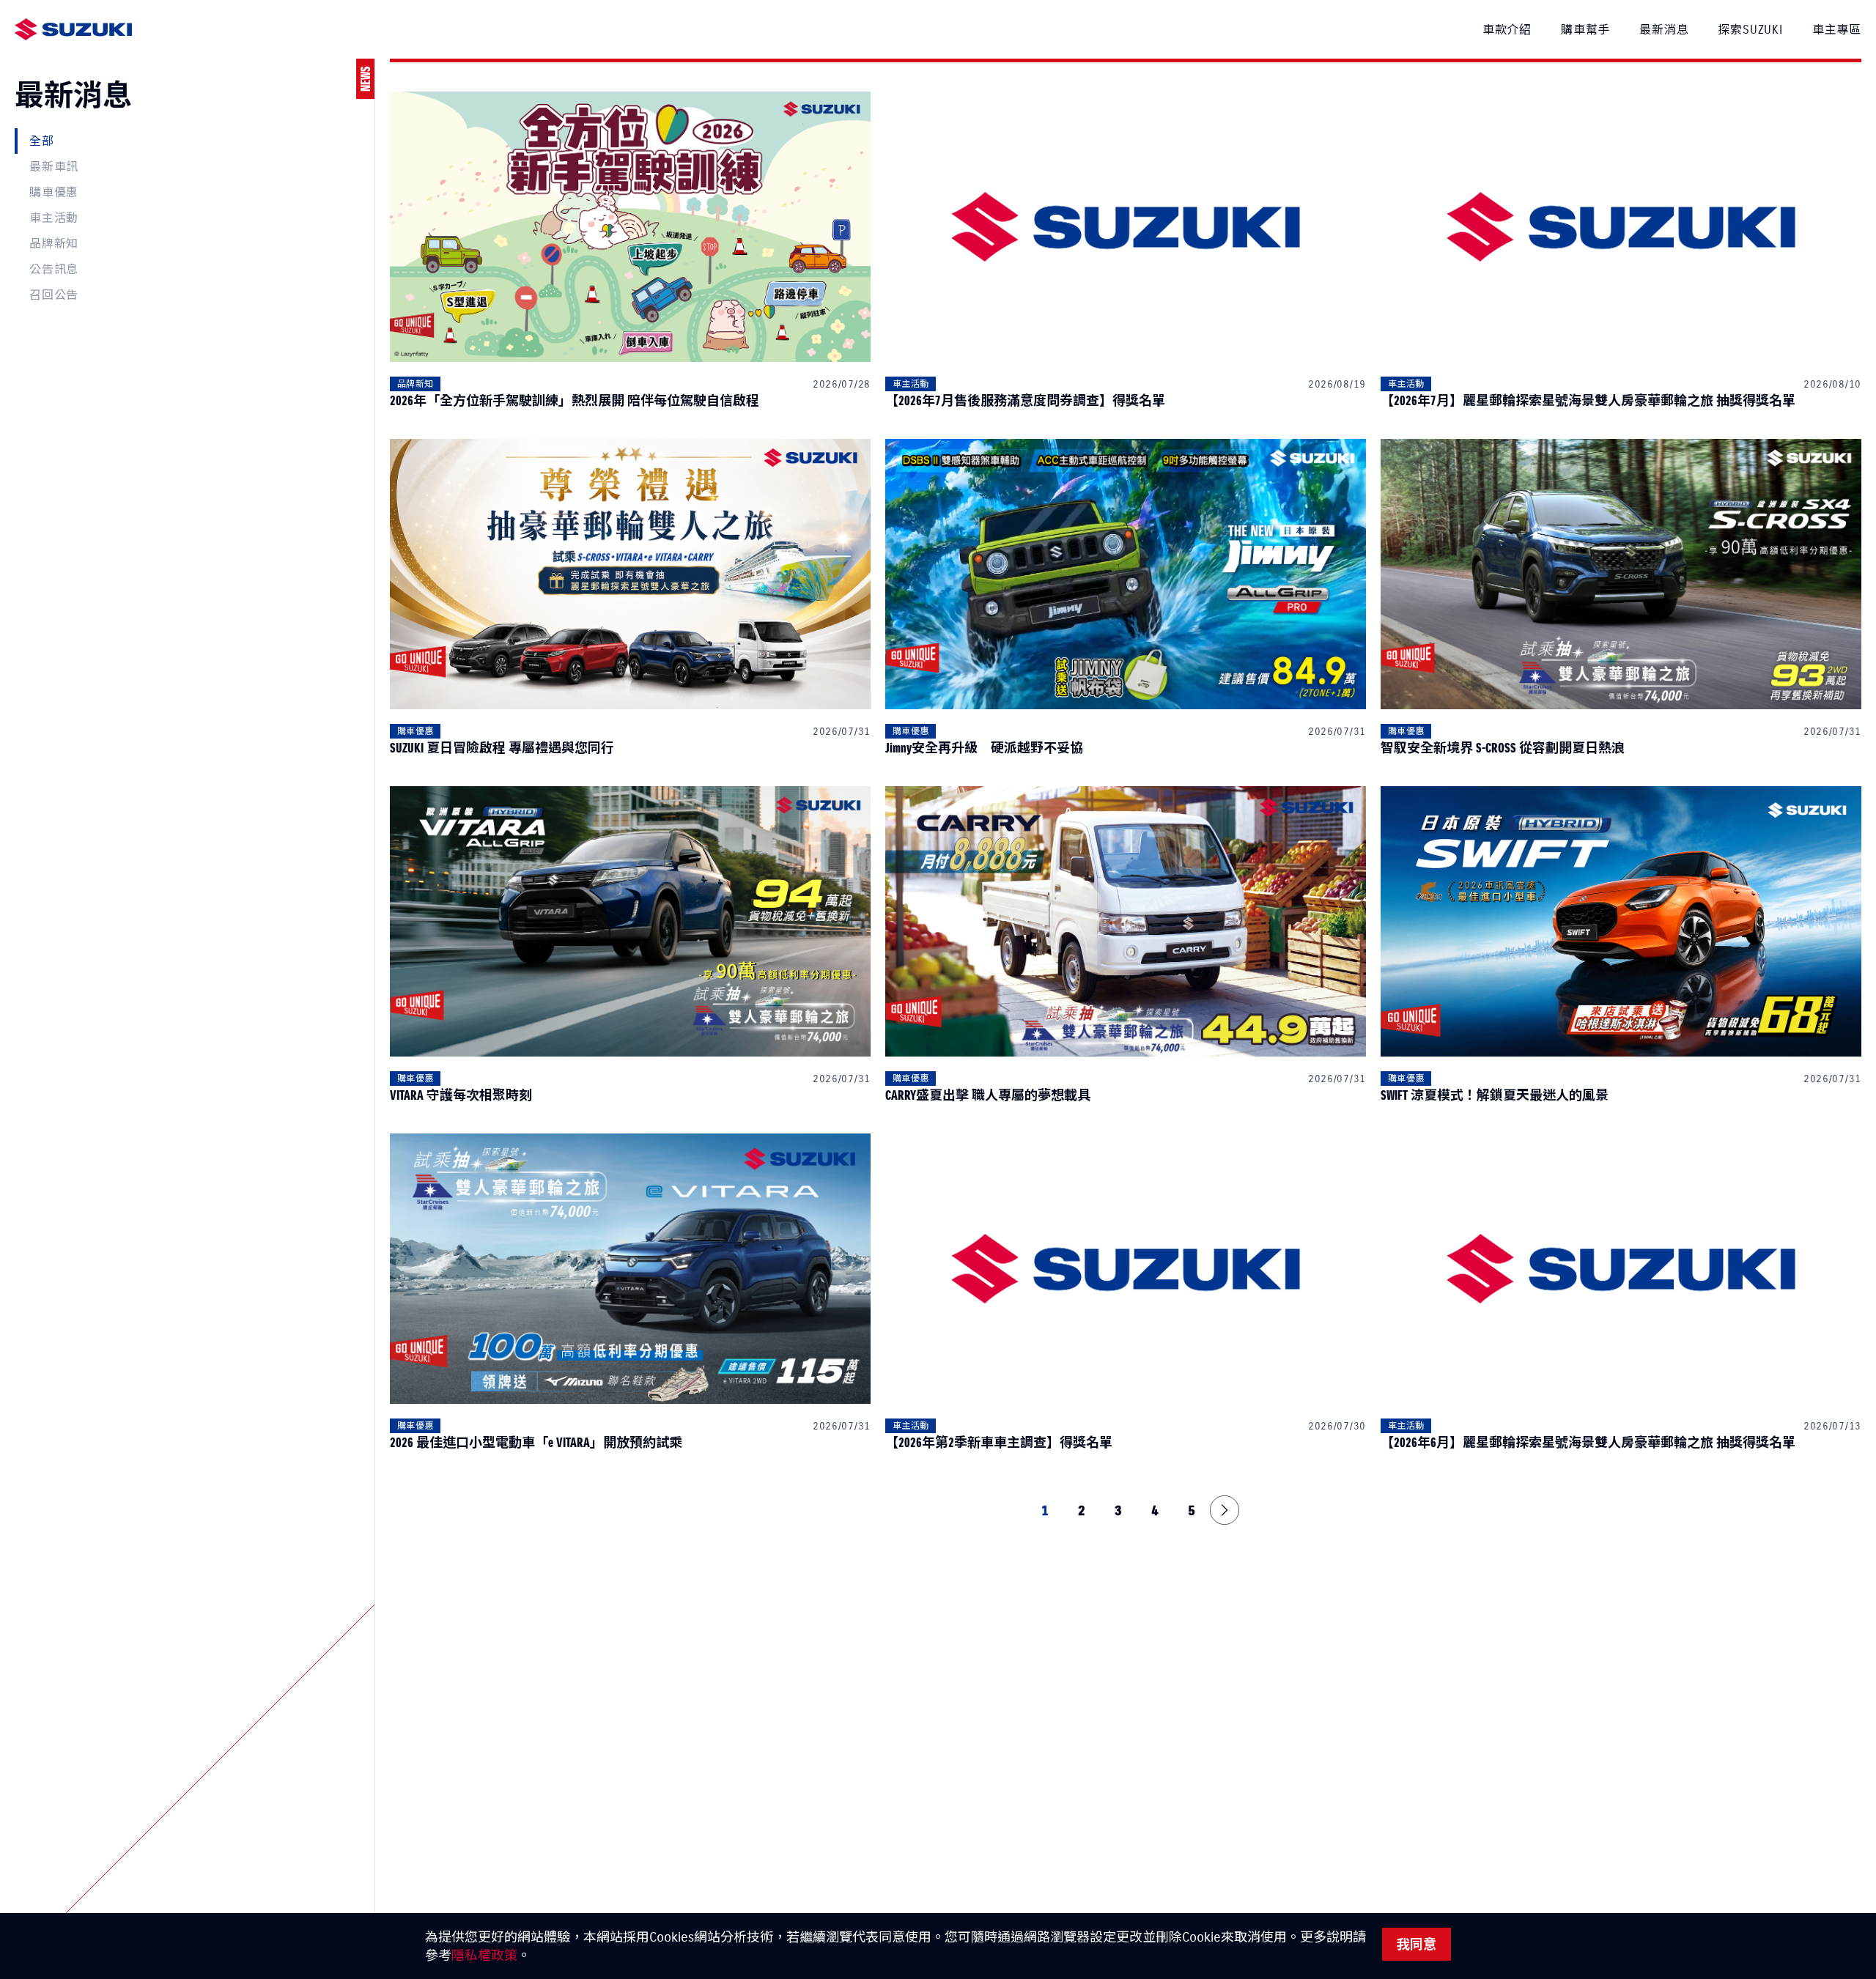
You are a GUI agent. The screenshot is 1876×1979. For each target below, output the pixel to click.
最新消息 (1664, 29)
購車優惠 (54, 192)
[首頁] (73, 30)
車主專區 (1837, 29)
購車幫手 (1585, 29)
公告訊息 (54, 269)
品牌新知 (54, 243)
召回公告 (54, 295)
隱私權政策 (484, 1955)
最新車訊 (54, 166)
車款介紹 (1507, 29)
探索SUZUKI (1750, 29)
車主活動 (54, 218)
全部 (42, 141)
